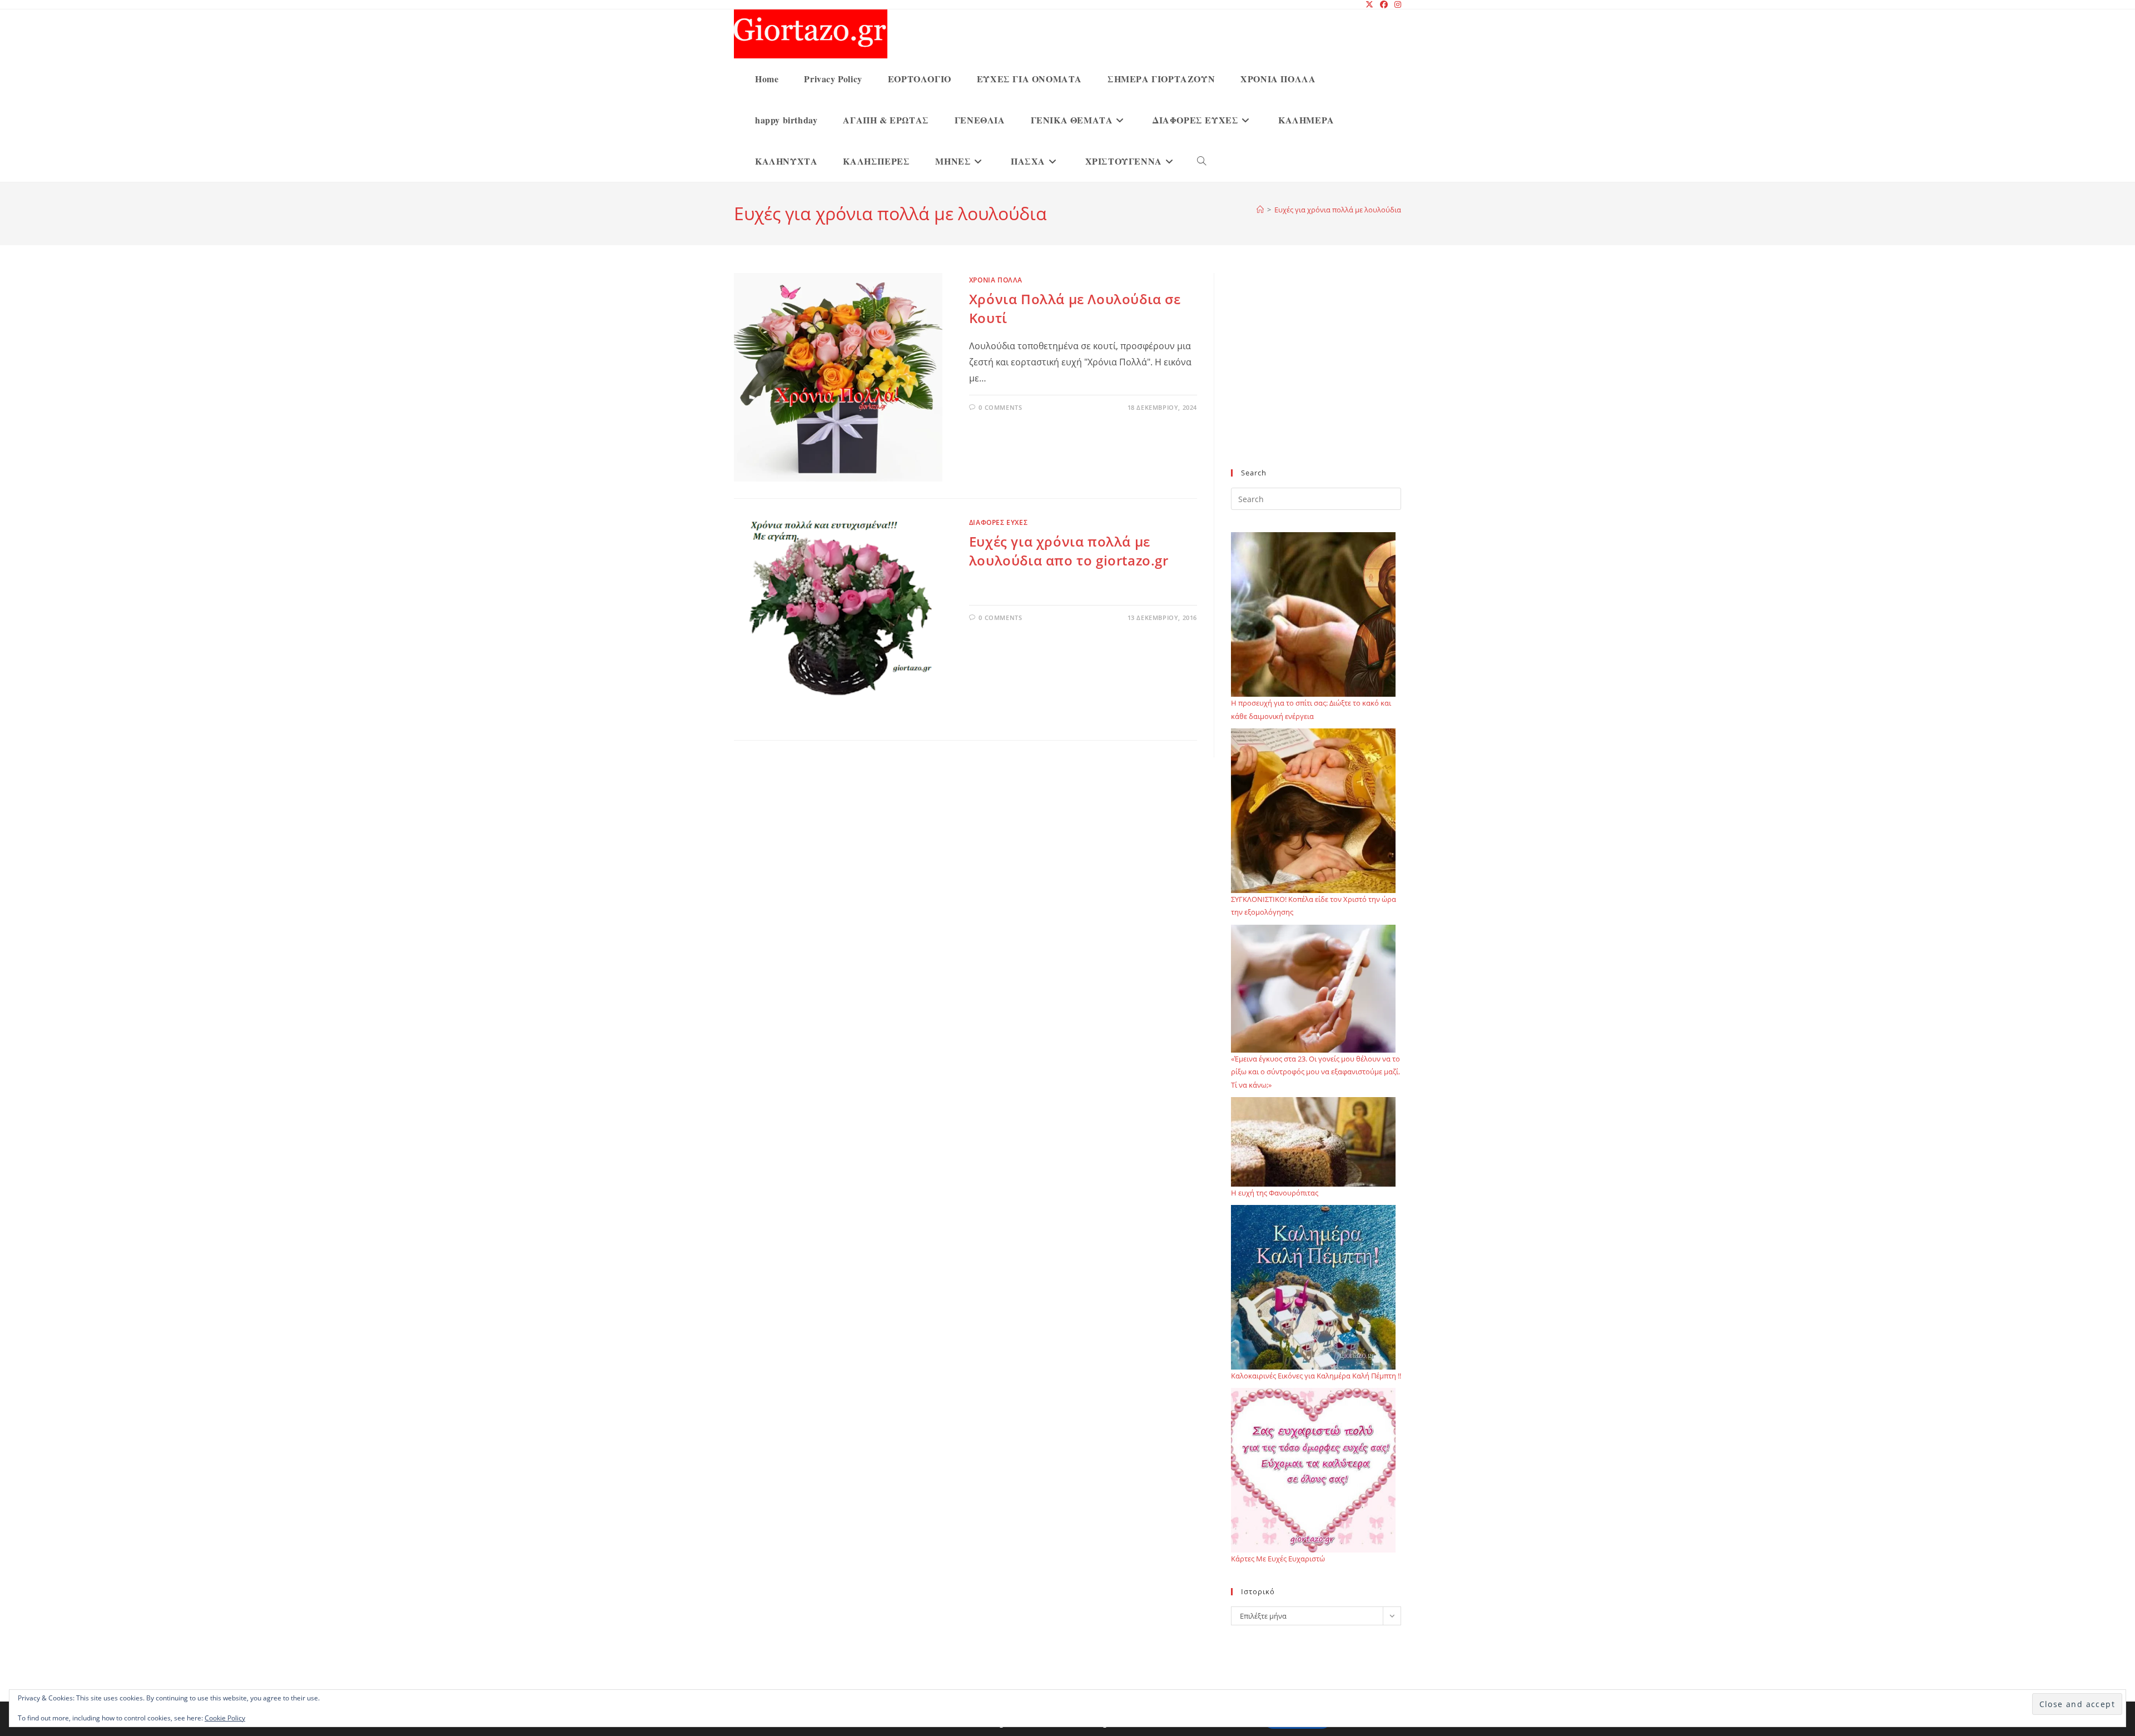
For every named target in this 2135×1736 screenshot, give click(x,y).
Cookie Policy (225, 1718)
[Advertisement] (1316, 378)
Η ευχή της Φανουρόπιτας (1275, 1193)
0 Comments (1000, 407)
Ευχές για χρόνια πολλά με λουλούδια (1338, 210)
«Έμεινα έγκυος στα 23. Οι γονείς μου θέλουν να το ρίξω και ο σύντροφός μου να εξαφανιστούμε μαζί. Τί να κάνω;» (1315, 1072)
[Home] (1260, 210)
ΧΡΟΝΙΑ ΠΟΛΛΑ (996, 280)
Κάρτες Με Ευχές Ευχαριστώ (1278, 1559)
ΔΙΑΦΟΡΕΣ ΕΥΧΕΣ (998, 522)
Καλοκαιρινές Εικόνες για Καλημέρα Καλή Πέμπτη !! (1316, 1376)
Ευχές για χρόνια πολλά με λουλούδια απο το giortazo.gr (1069, 551)
